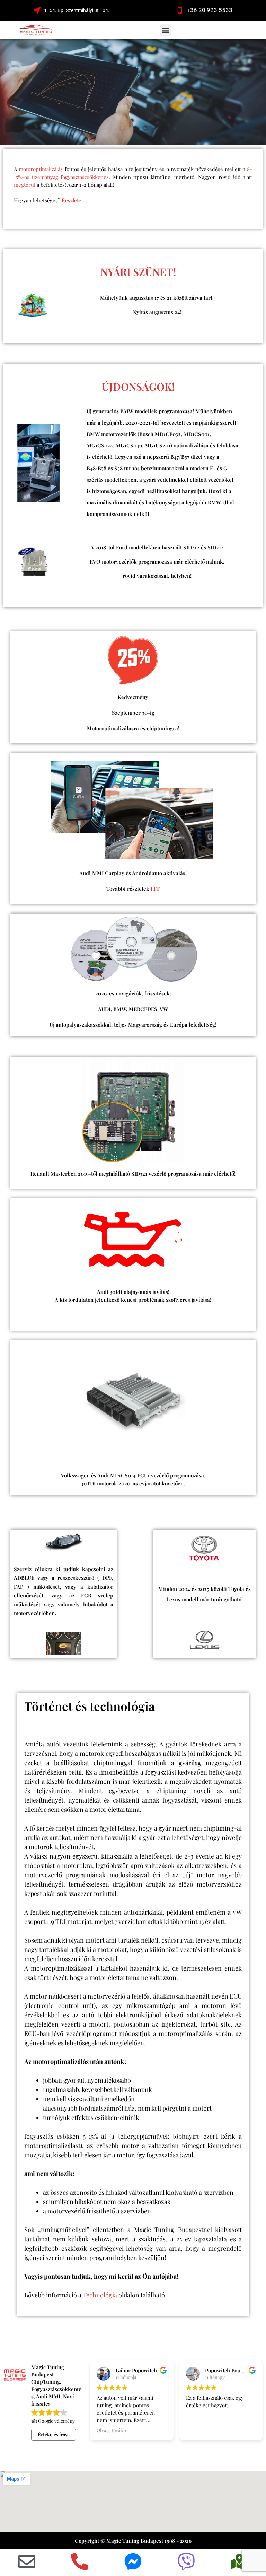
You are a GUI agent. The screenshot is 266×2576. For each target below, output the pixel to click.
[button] (165, 30)
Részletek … (76, 200)
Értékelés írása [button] (54, 2434)
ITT (155, 889)
